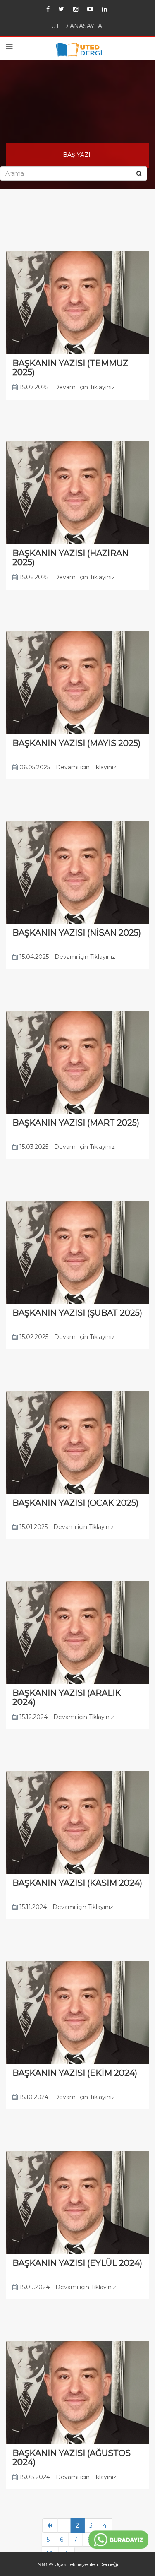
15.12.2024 (33, 1743)
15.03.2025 (33, 1166)
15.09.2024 (34, 2321)
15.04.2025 (33, 973)
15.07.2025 (33, 395)
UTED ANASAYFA (77, 28)
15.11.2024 (32, 1936)
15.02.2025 (33, 1358)
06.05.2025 (34, 780)
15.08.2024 (34, 2514)
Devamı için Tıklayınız (85, 395)
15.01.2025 (33, 1551)
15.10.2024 (33, 2129)
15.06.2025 (33, 588)
